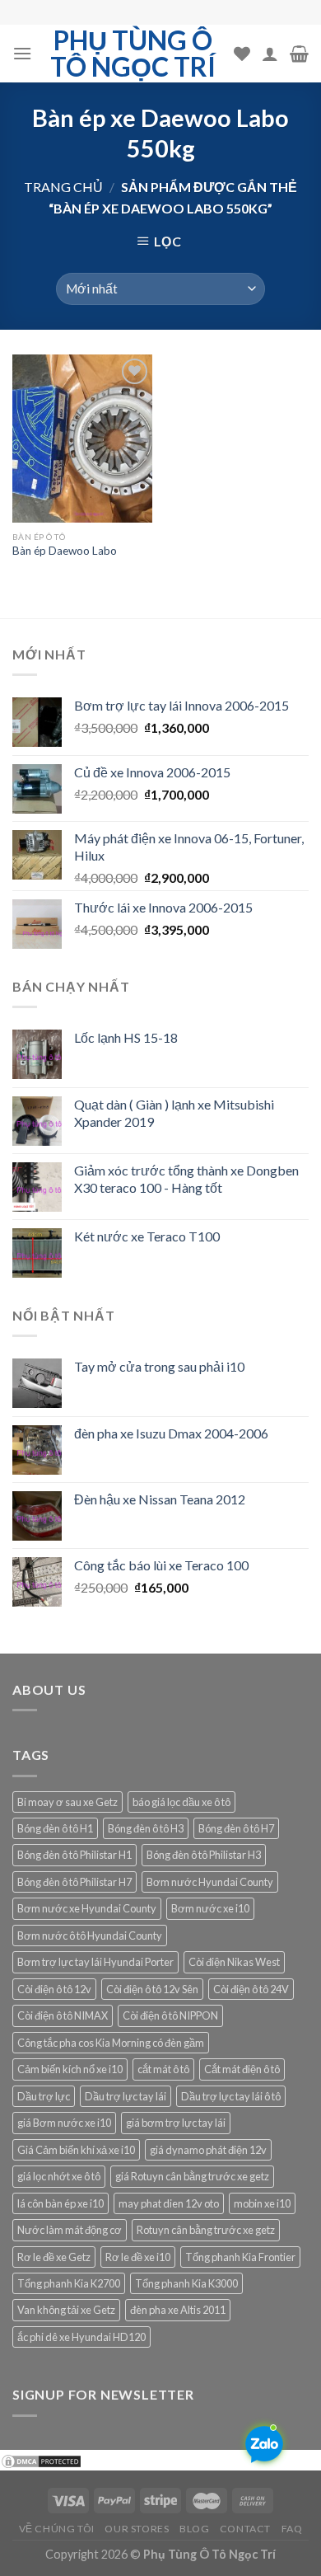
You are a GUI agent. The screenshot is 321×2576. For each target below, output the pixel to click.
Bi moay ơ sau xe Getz (67, 1802)
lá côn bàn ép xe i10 (60, 2203)
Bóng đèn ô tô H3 (146, 1828)
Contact (245, 2529)
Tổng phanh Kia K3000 (186, 2283)
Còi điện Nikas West (234, 1962)
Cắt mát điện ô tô (242, 2069)
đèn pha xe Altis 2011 (178, 2310)
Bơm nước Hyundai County (210, 1882)
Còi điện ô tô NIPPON (170, 2015)
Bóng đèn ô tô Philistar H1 (74, 1855)
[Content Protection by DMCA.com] (41, 2460)
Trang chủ (63, 187)
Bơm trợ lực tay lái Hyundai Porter (95, 1962)
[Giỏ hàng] (299, 54)
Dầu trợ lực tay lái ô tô (231, 2096)
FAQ (292, 2529)
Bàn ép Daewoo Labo (65, 551)
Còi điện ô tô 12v (54, 1989)
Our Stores (137, 2529)
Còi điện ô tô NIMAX (63, 2015)
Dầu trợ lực (44, 2096)
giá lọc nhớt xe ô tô (59, 2176)
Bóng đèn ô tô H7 (236, 1828)
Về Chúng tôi (57, 2529)
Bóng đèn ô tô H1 (55, 1828)
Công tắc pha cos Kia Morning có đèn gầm (111, 2043)
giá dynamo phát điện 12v (208, 2150)
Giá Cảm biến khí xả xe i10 (76, 2150)
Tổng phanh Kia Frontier (240, 2257)
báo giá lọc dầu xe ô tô (181, 1802)
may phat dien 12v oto (169, 2203)
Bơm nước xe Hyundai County (87, 1908)
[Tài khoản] (270, 54)
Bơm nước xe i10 (210, 1908)
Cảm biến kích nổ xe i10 (70, 2069)
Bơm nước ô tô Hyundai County (90, 1936)
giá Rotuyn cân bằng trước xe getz (192, 2176)
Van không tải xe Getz (66, 2310)
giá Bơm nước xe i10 (64, 2123)
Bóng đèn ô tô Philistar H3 (204, 1855)
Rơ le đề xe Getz (54, 2257)
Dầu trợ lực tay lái (126, 2096)
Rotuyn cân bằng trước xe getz (206, 2230)
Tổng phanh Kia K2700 (69, 2283)
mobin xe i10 (262, 2203)
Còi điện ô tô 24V (251, 1989)
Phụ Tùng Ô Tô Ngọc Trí (133, 54)
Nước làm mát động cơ (70, 2230)
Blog (194, 2529)
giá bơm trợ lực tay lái (176, 2123)
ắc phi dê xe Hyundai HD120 (81, 2337)
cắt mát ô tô (163, 2069)
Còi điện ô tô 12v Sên (152, 1989)
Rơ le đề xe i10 (138, 2257)
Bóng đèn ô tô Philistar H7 (74, 1882)
